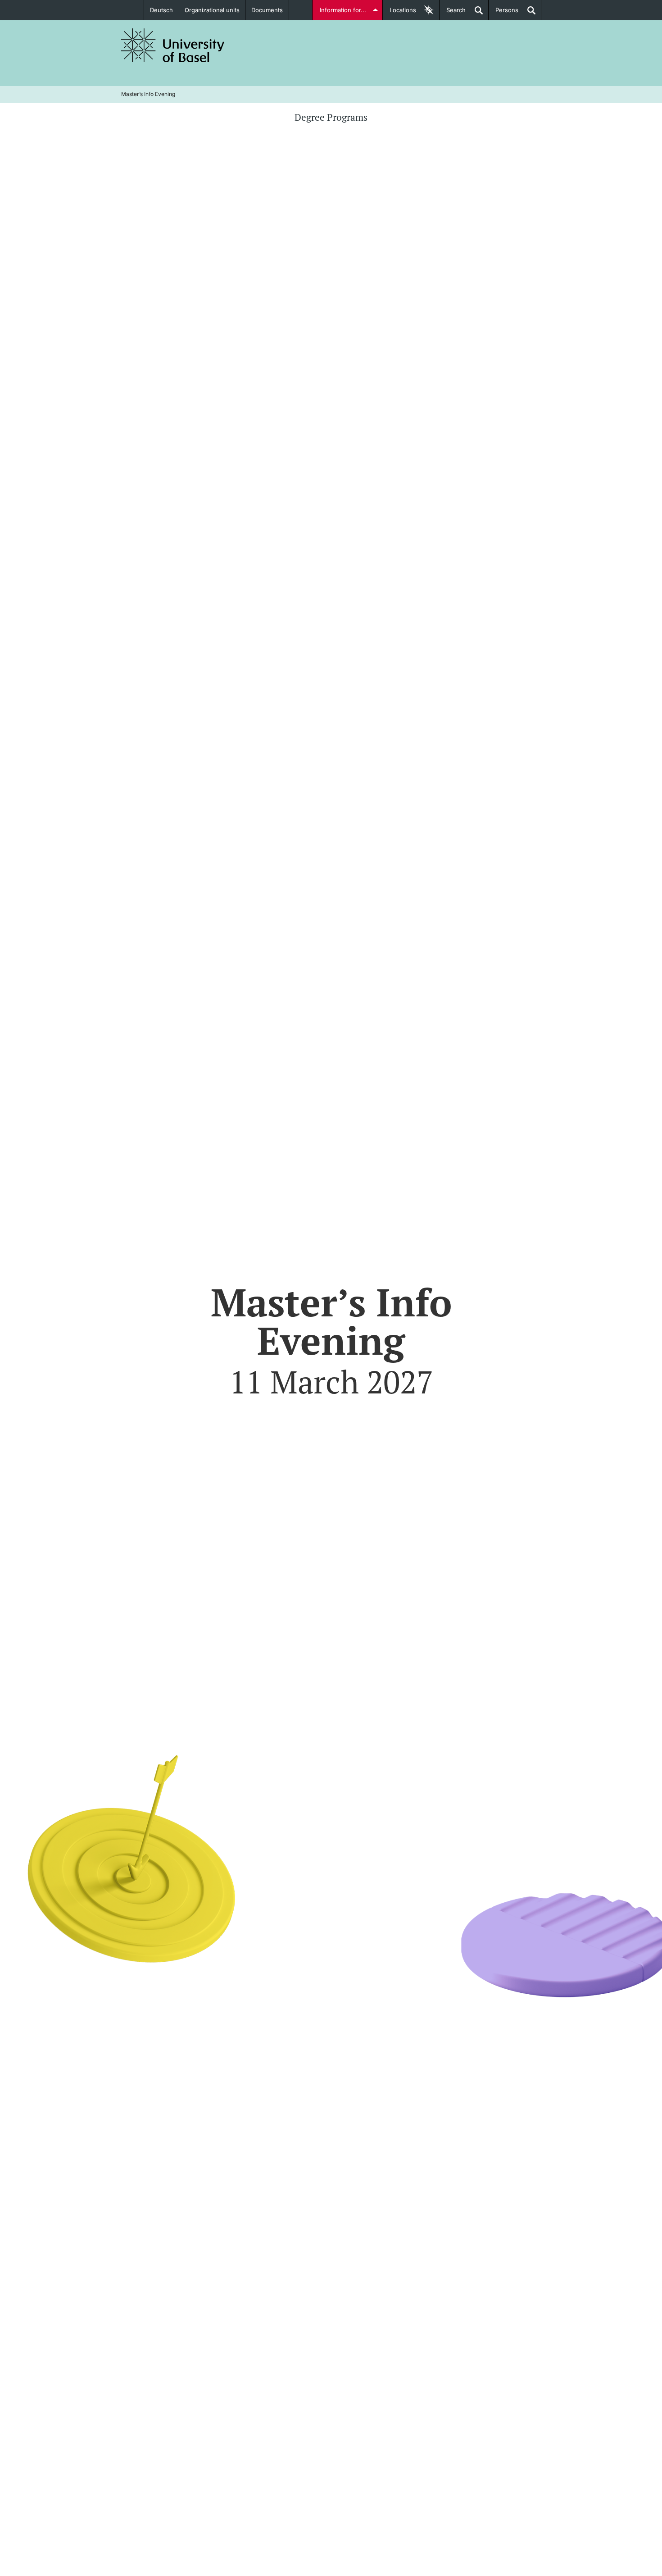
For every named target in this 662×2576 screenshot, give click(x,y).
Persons (503, 13)
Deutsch (161, 10)
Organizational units (212, 10)
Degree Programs (331, 117)
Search (453, 13)
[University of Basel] (173, 45)
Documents (267, 10)
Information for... (343, 10)
